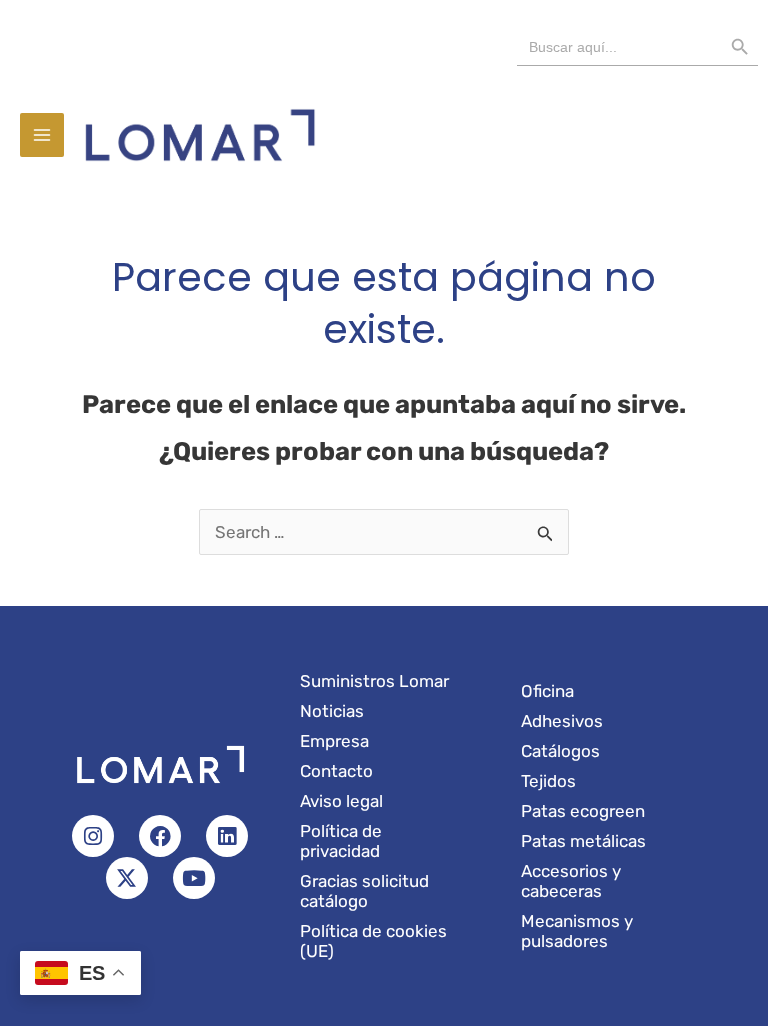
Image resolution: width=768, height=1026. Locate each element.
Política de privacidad (341, 841)
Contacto (336, 771)
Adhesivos (562, 721)
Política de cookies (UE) (373, 941)
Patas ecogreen (583, 811)
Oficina (547, 691)
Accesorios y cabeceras (571, 881)
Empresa (334, 741)
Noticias (332, 711)
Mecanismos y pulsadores (577, 931)
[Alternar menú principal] (42, 135)
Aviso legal (341, 801)
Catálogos (560, 751)
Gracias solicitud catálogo (364, 891)
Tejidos (548, 781)
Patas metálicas (583, 841)
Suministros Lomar (374, 681)
